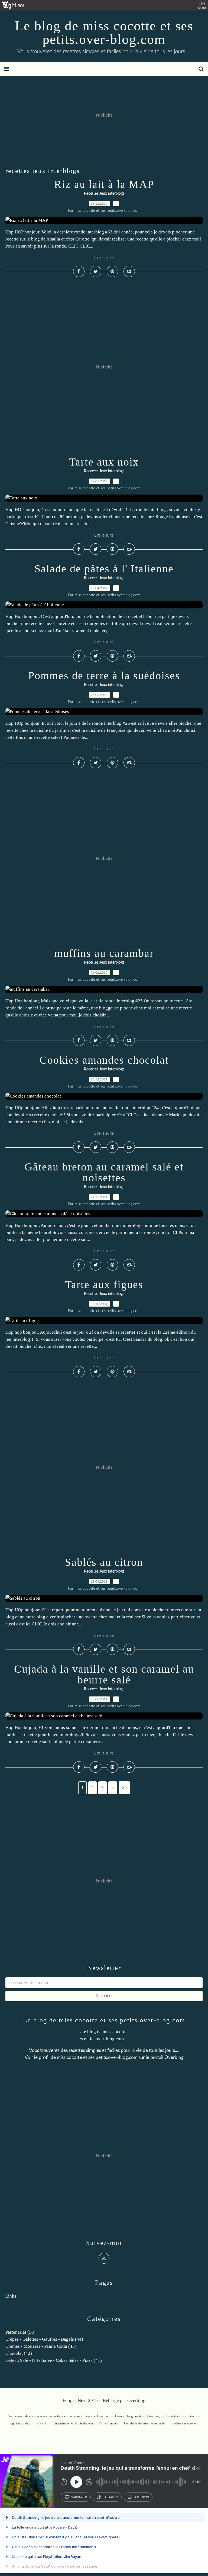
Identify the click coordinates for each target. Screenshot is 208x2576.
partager (111, 2497)
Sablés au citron (104, 1562)
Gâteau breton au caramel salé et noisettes (104, 1172)
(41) (54, 2360)
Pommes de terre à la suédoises (104, 676)
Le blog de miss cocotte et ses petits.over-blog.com (104, 33)
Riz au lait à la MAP (104, 184)
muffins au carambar (104, 953)
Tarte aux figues (104, 1284)
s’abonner (79, 2497)
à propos (142, 2497)
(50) (20, 2332)
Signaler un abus (21, 2423)
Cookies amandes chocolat (104, 1060)
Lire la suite (104, 258)
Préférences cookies (184, 2423)
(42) (19, 2353)
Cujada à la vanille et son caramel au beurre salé (104, 1674)
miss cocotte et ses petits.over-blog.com (97, 2057)
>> (124, 1788)
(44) (44, 2339)
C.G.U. (42, 2423)
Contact (190, 2416)
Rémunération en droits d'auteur (73, 2423)
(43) (41, 2346)
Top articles (173, 2416)
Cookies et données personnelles (145, 2423)
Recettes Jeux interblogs (104, 194)
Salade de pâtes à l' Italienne (104, 569)
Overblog (136, 2400)
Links (11, 2296)
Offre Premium (109, 2423)
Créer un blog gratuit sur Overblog (137, 2416)
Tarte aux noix (104, 462)
